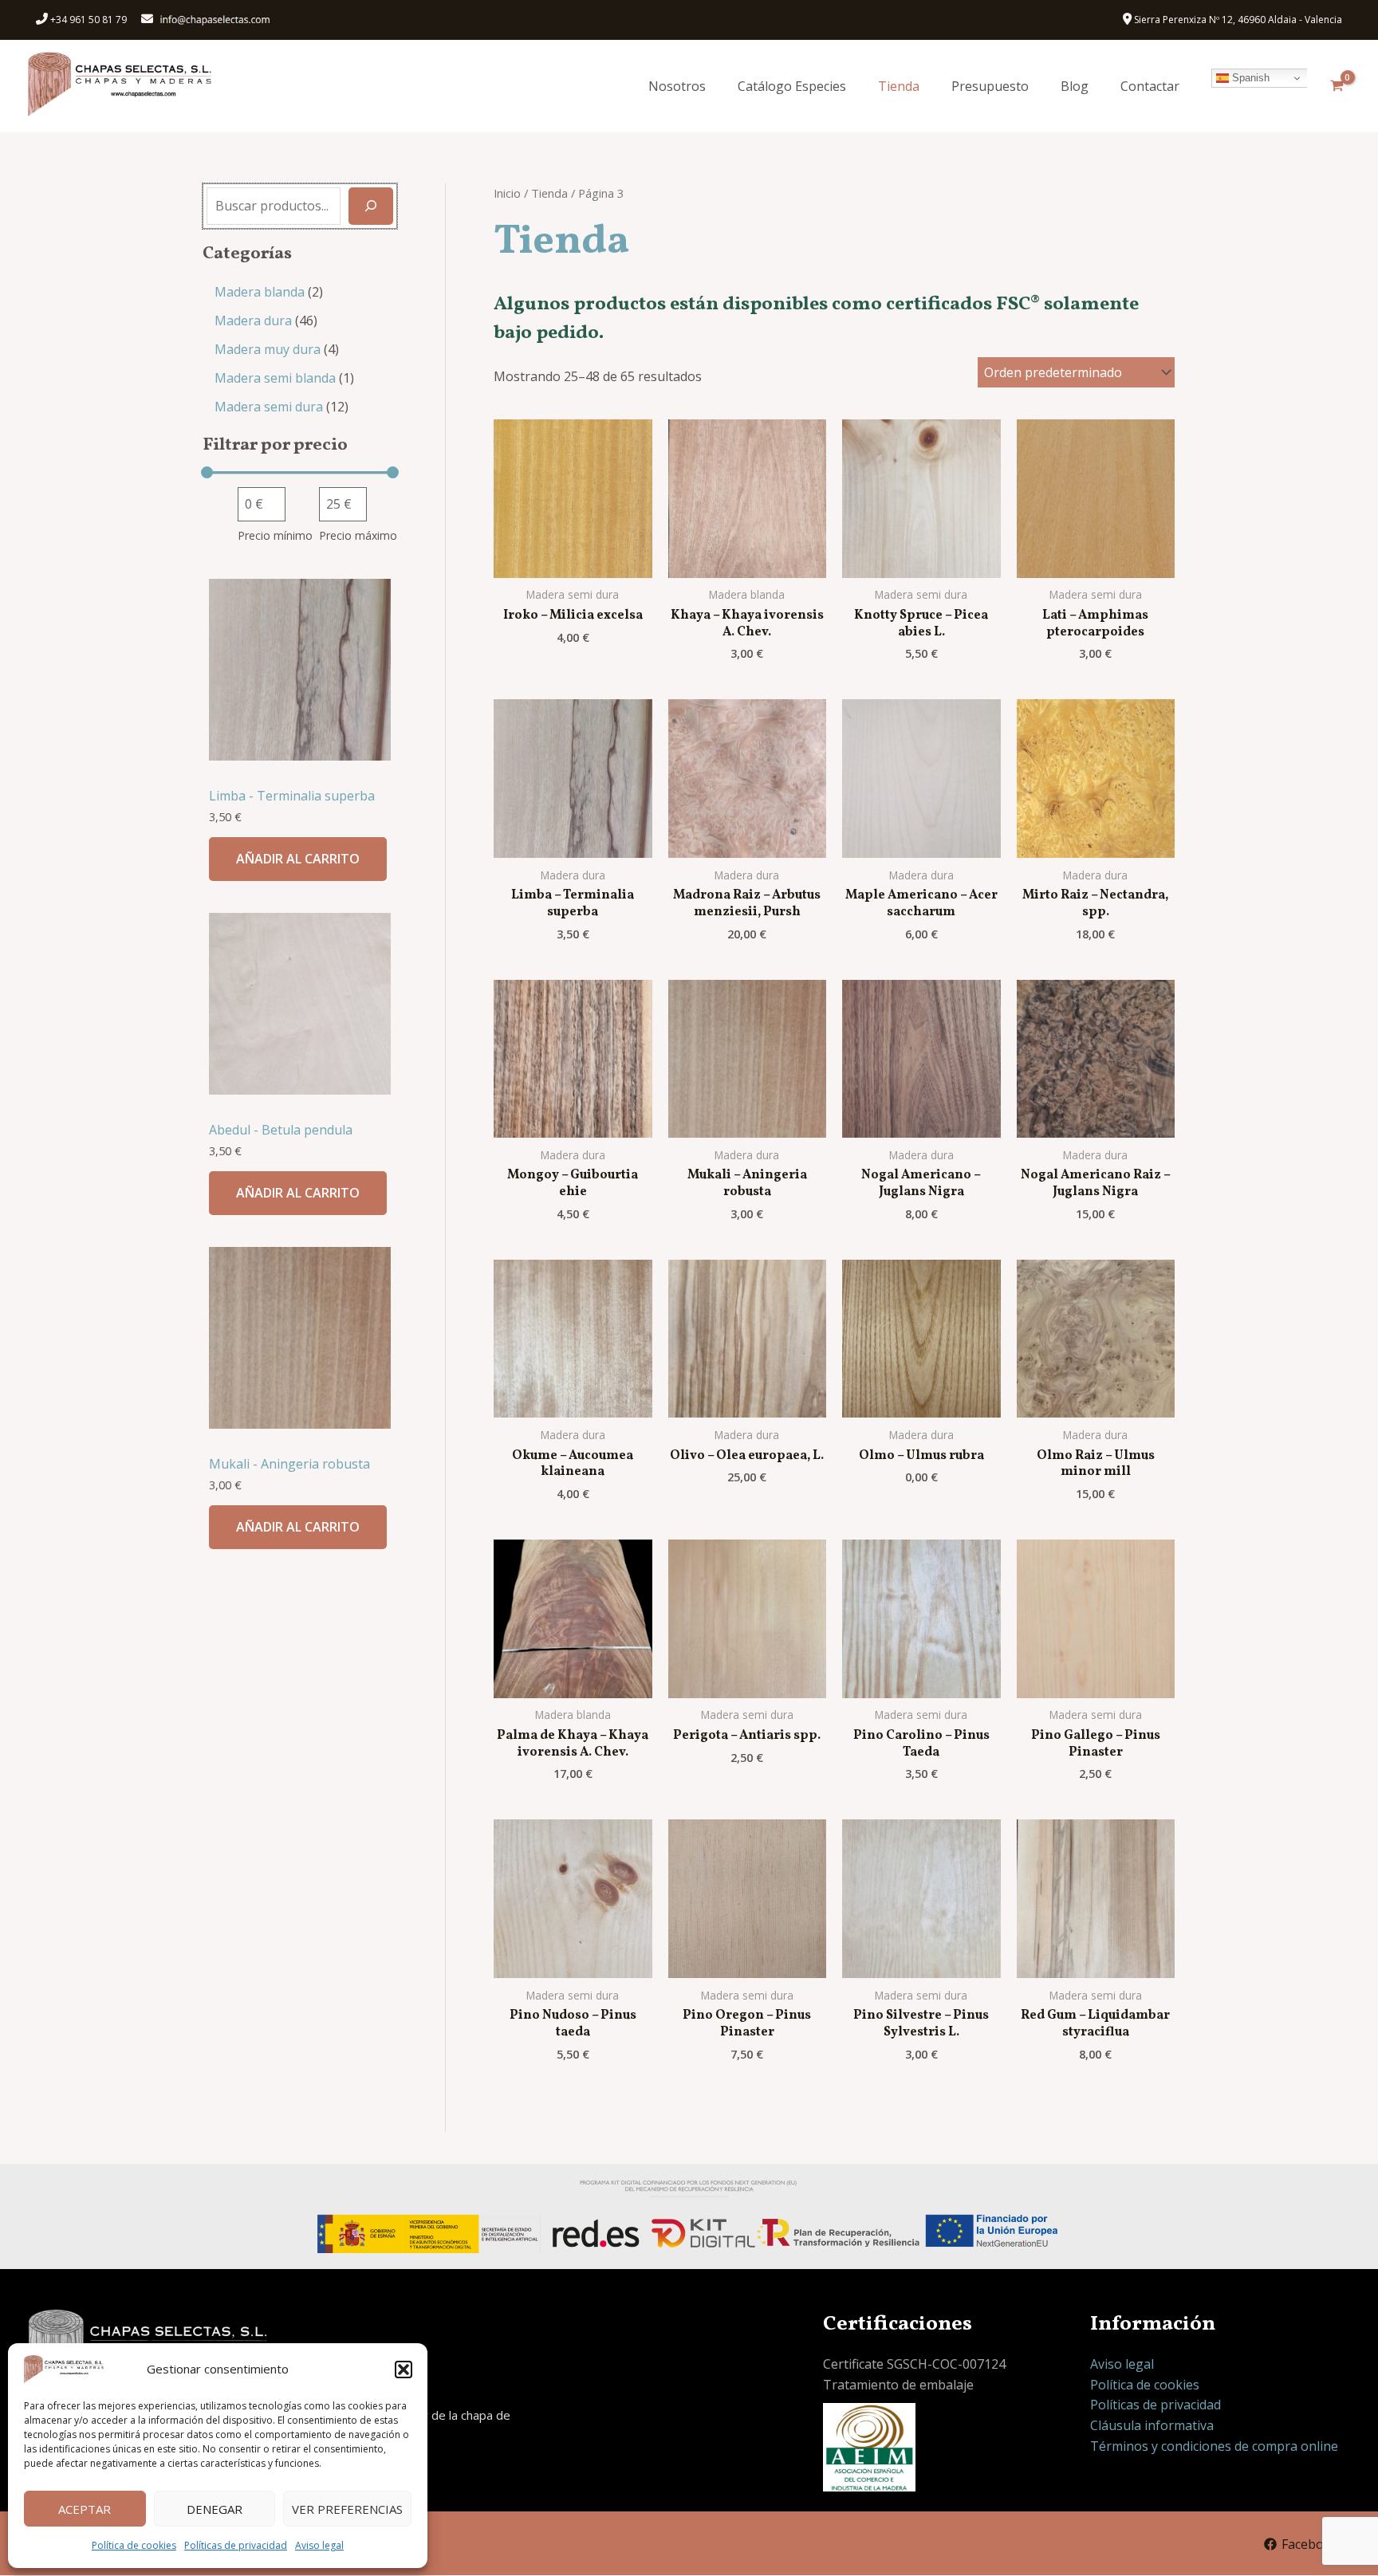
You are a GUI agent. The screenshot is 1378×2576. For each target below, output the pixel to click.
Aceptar (85, 2509)
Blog (1075, 86)
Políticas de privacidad (236, 2545)
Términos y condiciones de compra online (1214, 2446)
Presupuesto (990, 86)
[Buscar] (371, 206)
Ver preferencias (347, 2509)
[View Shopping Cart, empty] (1337, 86)
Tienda (899, 86)
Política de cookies (134, 2545)
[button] (404, 2370)
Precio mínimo (275, 535)
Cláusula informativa (1152, 2425)
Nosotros (677, 86)
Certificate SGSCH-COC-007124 (914, 2364)
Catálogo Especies (792, 86)
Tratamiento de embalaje (898, 2385)
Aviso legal (319, 2545)
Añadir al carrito (298, 859)
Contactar (1150, 86)
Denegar (215, 2509)
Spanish (1249, 78)
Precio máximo (358, 535)
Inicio (507, 193)
